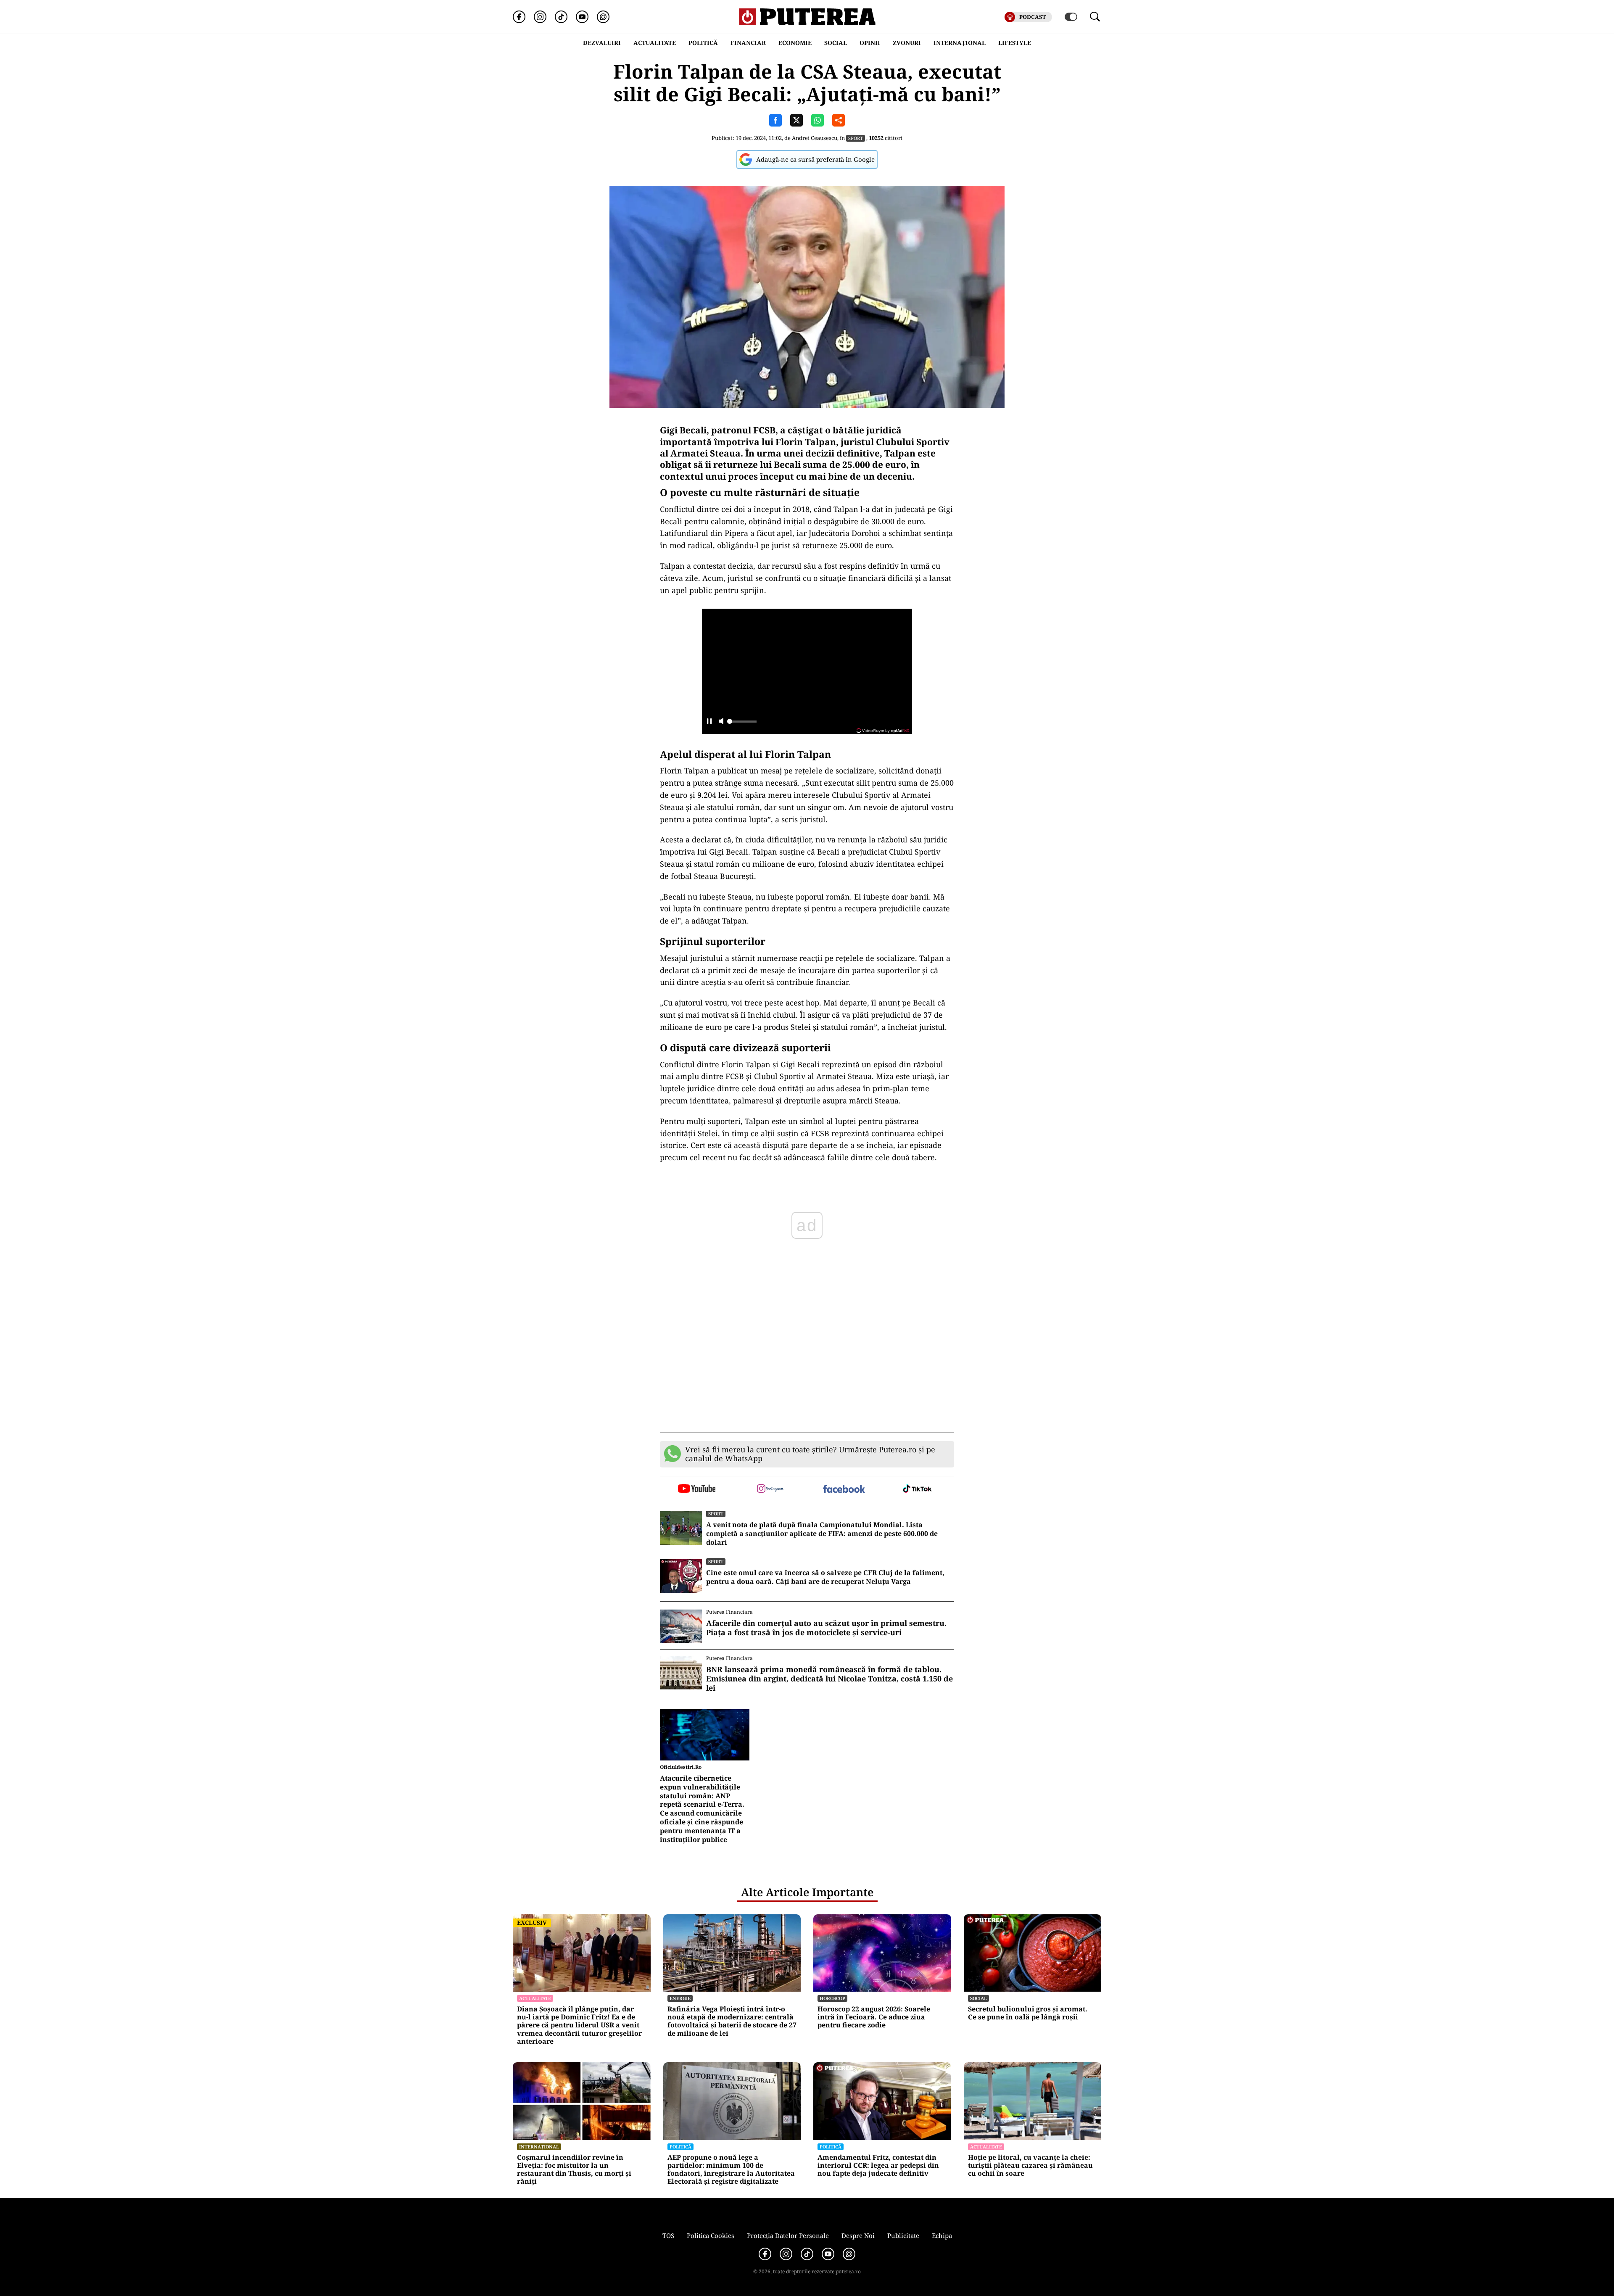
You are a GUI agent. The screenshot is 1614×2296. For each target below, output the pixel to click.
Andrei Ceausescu (815, 138)
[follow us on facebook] (844, 1490)
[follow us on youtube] (697, 1489)
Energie (680, 1998)
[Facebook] (519, 17)
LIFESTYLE (1015, 43)
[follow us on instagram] (770, 1489)
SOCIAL (836, 43)
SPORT (856, 138)
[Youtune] (582, 17)
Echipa (942, 2235)
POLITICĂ (703, 43)
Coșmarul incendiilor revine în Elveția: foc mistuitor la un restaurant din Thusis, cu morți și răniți (574, 2170)
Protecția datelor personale (788, 2235)
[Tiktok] (561, 17)
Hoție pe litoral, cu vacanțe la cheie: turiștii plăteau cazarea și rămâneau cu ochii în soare (1030, 2166)
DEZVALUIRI (602, 43)
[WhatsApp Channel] (603, 17)
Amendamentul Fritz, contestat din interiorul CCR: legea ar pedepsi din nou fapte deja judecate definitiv (878, 2166)
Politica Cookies (711, 2235)
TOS (668, 2235)
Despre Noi (858, 2235)
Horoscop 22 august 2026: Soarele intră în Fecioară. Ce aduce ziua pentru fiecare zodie (874, 2017)
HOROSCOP (832, 1998)
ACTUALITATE (655, 43)
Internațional (539, 2147)
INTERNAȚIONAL (960, 43)
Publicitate (903, 2235)
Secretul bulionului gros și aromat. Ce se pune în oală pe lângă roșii (1028, 2013)
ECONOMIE (795, 43)
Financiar (748, 43)
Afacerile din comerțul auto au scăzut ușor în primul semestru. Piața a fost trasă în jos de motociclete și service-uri (826, 1628)
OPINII (870, 43)
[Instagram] (540, 17)
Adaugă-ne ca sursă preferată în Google (815, 159)
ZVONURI (907, 43)
